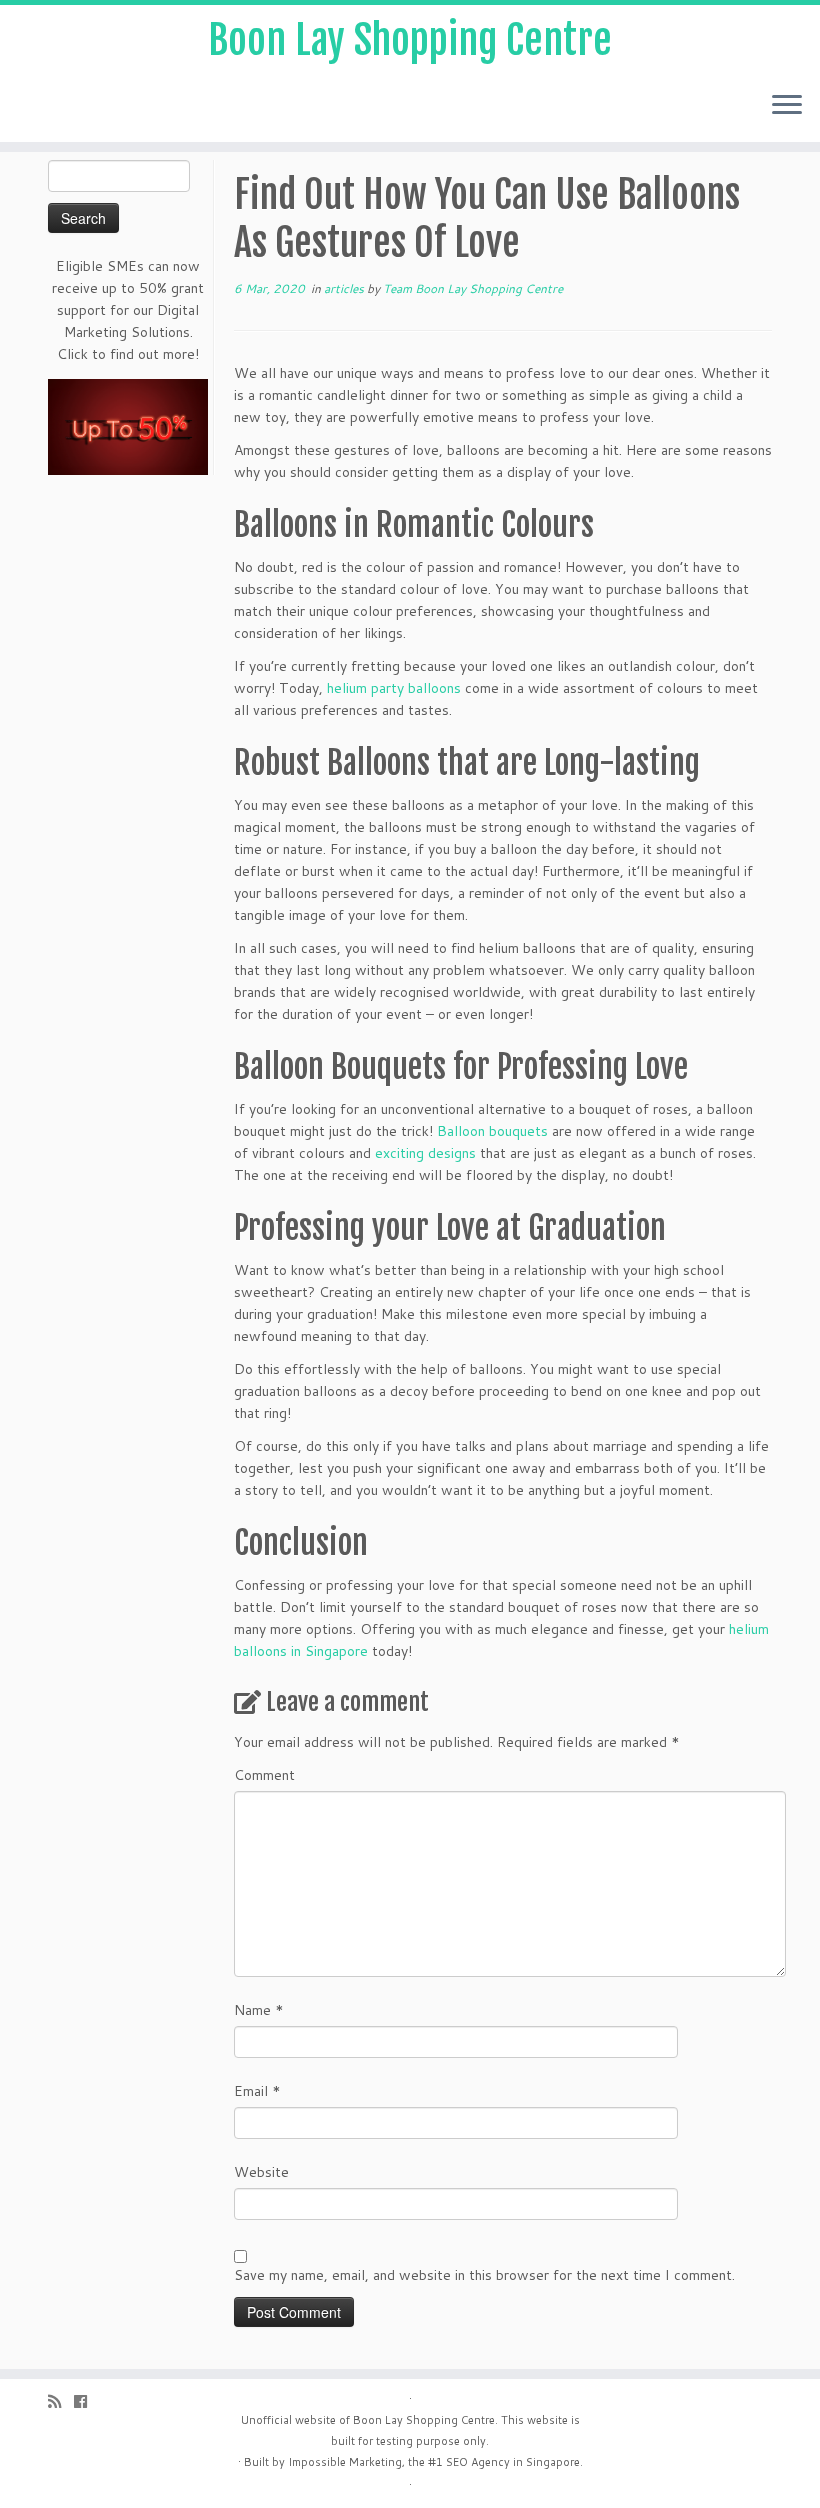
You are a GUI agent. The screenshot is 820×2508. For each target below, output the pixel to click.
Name (259, 2010)
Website (261, 2172)
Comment (264, 1775)
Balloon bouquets (492, 1131)
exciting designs (425, 1153)
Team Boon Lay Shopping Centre (473, 288)
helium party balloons (394, 688)
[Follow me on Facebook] (87, 2401)
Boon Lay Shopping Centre (410, 40)
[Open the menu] (787, 106)
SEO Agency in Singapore (513, 2462)
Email (257, 2091)
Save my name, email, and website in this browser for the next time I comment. (484, 2275)
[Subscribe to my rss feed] (61, 2401)
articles (345, 288)
